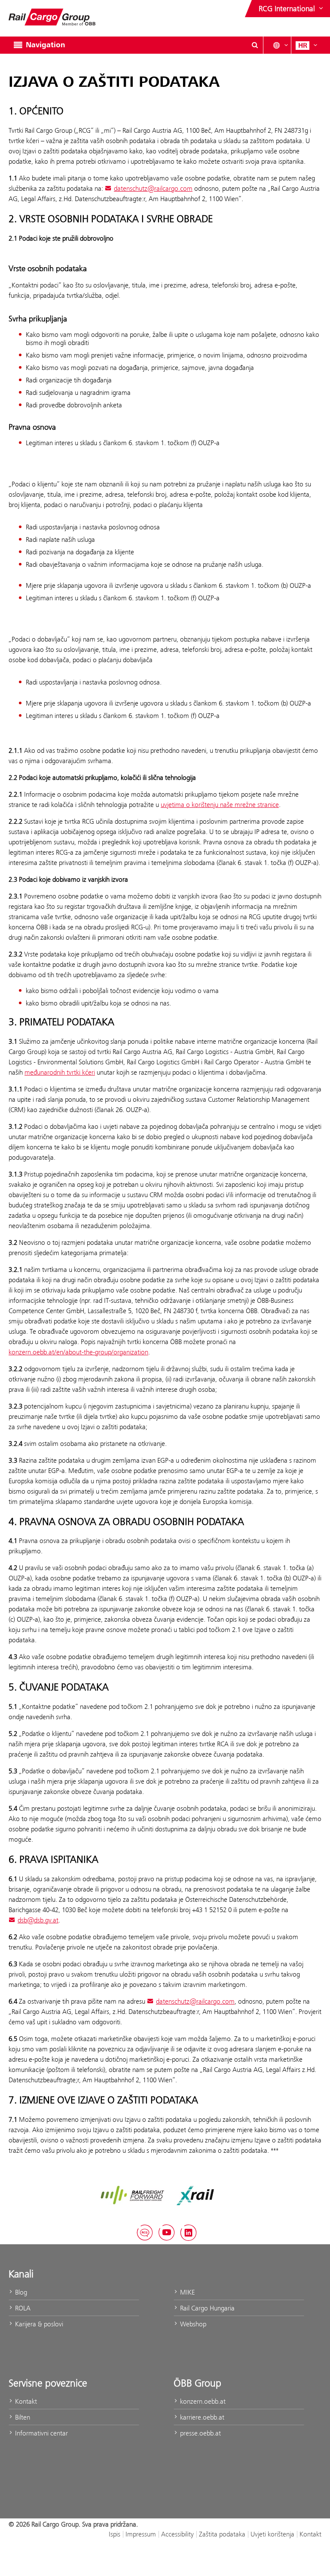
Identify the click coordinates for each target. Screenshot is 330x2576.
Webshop (192, 2324)
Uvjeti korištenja (272, 2534)
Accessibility (177, 2534)
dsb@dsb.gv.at (38, 1920)
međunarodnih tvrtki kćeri (60, 1072)
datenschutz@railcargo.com (153, 188)
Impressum (141, 2534)
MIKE (186, 2292)
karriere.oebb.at (201, 2417)
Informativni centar (41, 2433)
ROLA (22, 2308)
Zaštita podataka (222, 2534)
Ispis (115, 2534)
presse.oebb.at (200, 2433)
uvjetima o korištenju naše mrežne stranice (220, 805)
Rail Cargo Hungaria (206, 2308)
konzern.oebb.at (202, 2401)
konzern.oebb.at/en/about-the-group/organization (78, 1352)
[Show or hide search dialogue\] (255, 45)
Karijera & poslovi (38, 2324)
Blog (20, 2292)
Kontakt (25, 2401)
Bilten (22, 2417)
